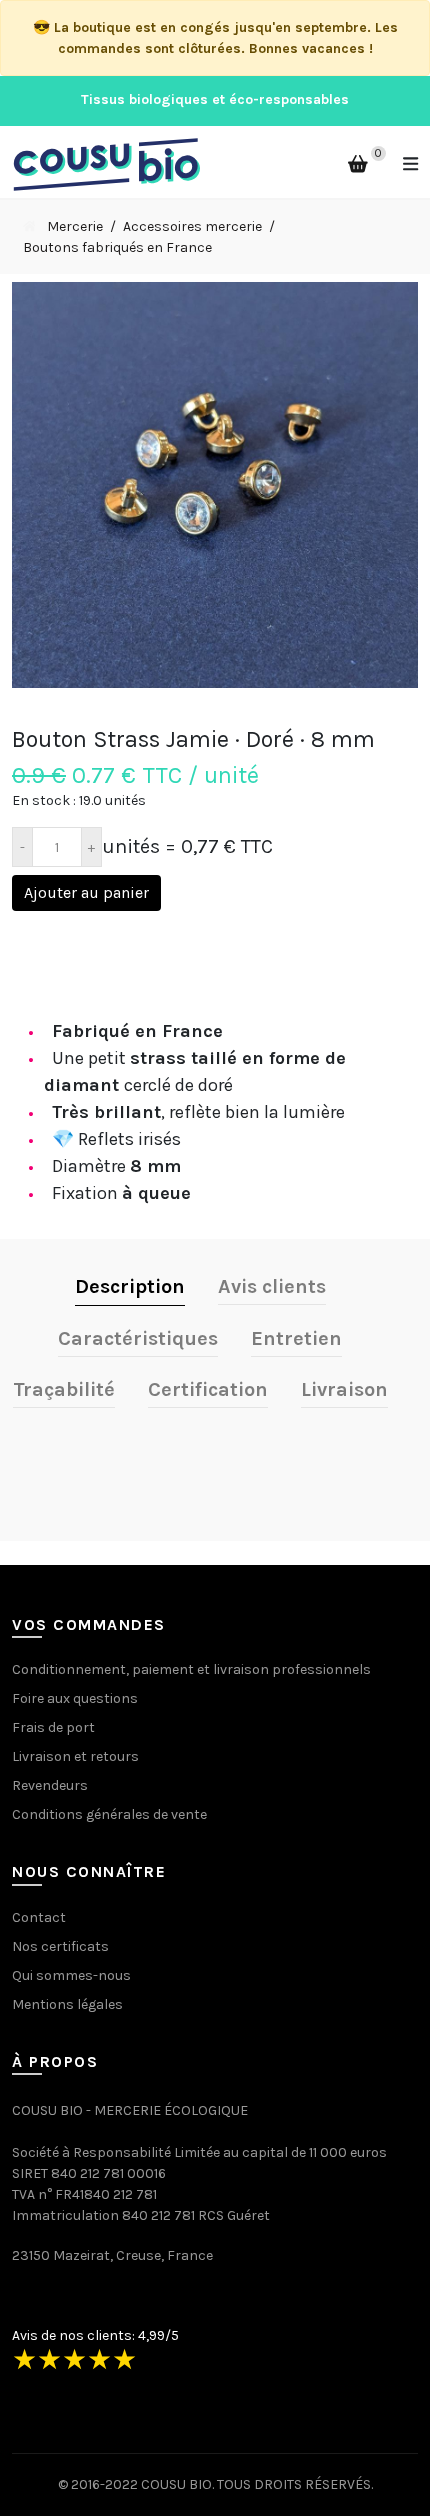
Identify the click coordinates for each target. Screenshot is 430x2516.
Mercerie (75, 226)
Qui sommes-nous (71, 1975)
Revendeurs (50, 1785)
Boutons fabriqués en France (117, 247)
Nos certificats (60, 1946)
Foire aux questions (75, 1698)
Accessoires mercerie (192, 226)
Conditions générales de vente (109, 1814)
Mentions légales (67, 2004)
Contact (39, 1917)
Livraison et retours (75, 1756)
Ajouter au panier (86, 892)
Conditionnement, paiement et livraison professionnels (191, 1669)
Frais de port (53, 1727)
